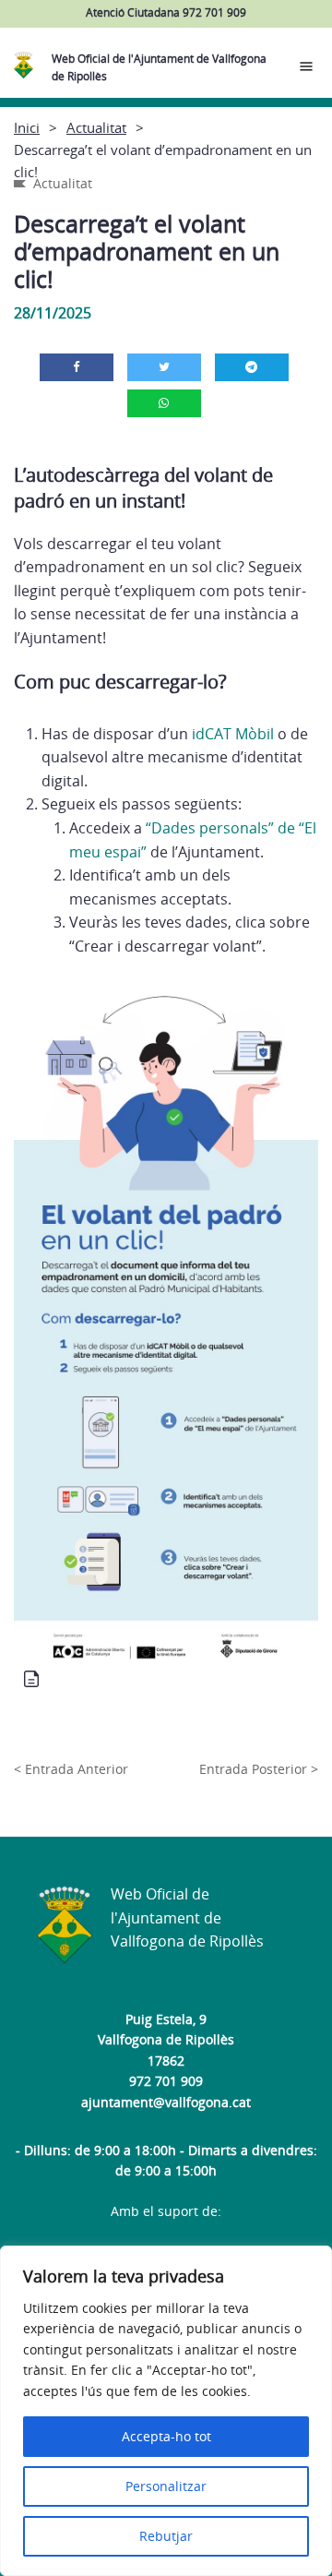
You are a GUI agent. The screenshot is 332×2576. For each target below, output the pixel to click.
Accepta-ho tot (166, 2436)
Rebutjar (166, 2536)
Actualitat (96, 127)
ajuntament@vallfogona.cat (166, 2102)
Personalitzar (166, 2486)
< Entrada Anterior (71, 1769)
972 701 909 (166, 2081)
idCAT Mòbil (231, 734)
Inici (27, 127)
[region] (166, 2411)
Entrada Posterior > (259, 1769)
